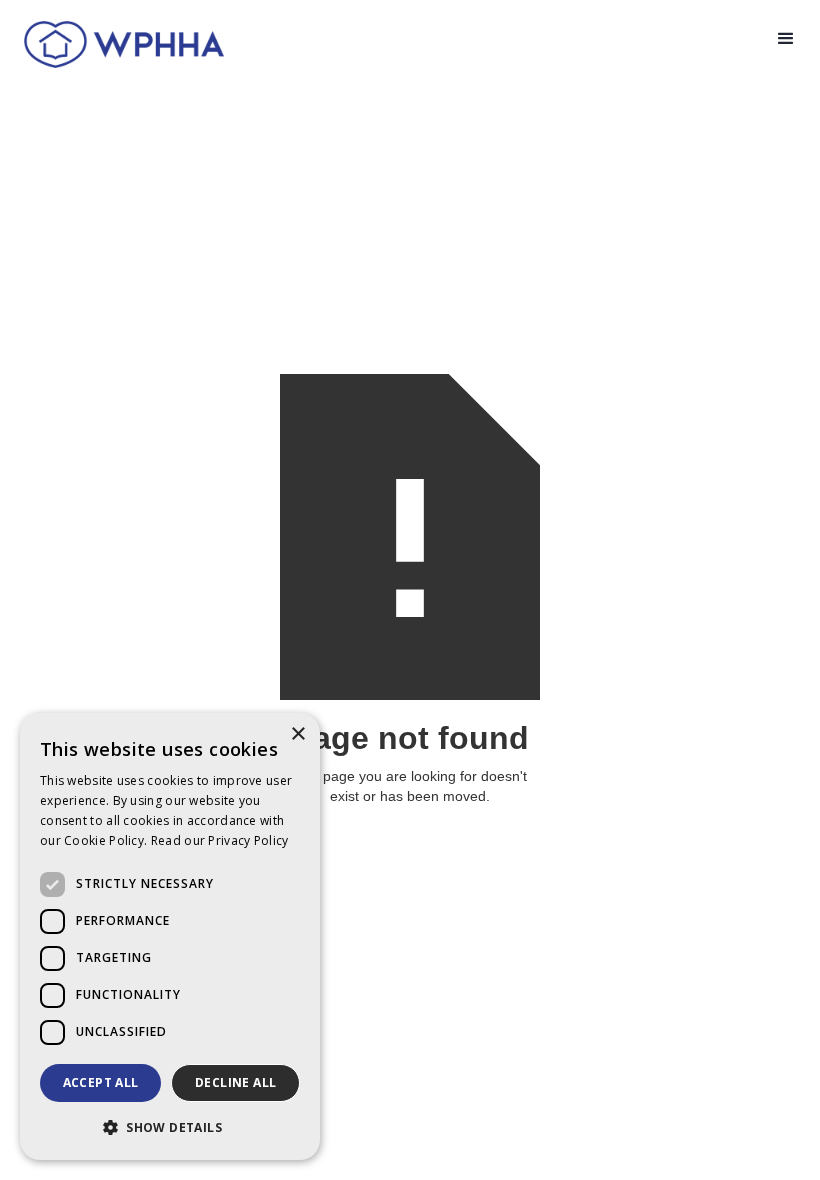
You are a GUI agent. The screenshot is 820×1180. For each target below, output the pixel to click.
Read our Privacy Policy (220, 840)
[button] (786, 39)
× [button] (297, 734)
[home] (117, 43)
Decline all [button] (235, 1082)
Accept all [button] (101, 1082)
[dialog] (170, 936)
